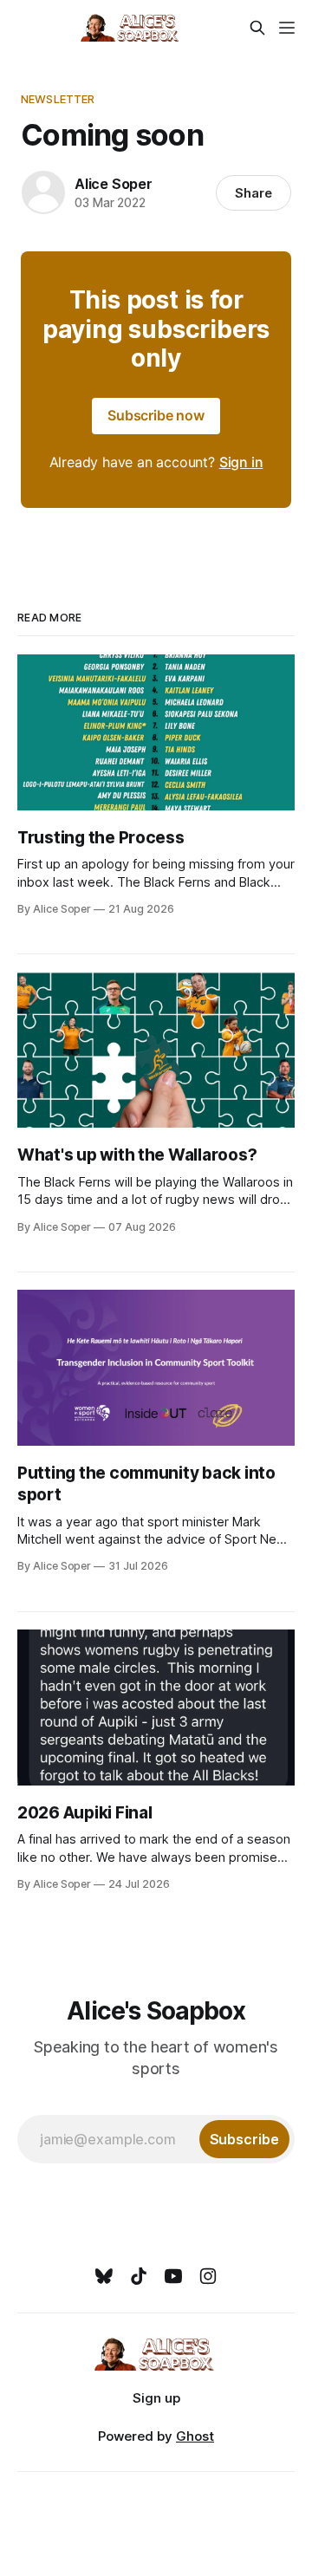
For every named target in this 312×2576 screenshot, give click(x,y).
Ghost (195, 2436)
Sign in (241, 462)
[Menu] (287, 28)
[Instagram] (208, 2276)
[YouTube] (173, 2276)
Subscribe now (156, 415)
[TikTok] (139, 2276)
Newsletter (58, 99)
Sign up (156, 2398)
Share (253, 193)
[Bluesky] (104, 2276)
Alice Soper (114, 184)
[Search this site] (257, 28)
